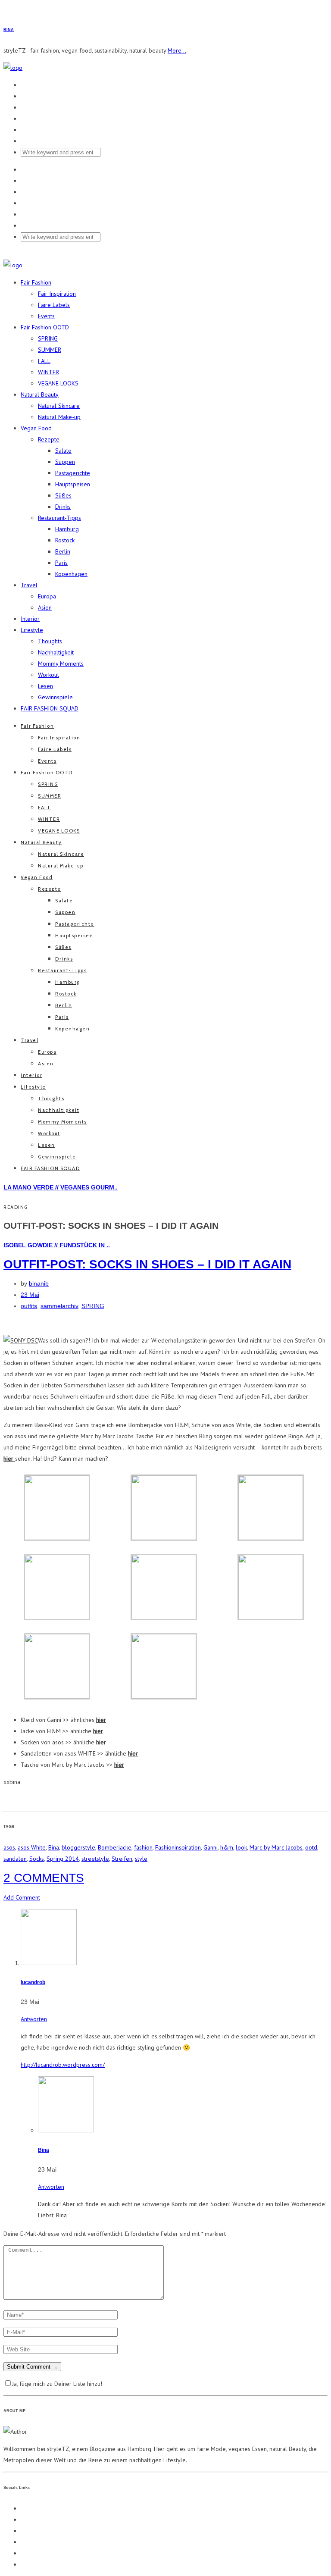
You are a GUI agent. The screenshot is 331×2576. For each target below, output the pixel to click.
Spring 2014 (63, 1859)
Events (46, 316)
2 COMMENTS (44, 1878)
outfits (29, 1306)
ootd (311, 1847)
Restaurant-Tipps (59, 518)
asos (9, 1847)
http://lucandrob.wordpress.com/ (63, 2065)
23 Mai (30, 1295)
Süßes (63, 495)
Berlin (63, 551)
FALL (44, 361)
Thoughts (50, 641)
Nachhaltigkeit (56, 652)
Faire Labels (54, 305)
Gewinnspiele (55, 697)
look (241, 1847)
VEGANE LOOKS (58, 383)
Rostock (65, 540)
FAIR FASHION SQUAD (50, 708)
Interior (30, 619)
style (141, 1859)
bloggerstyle (78, 1847)
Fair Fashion (36, 282)
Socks (37, 1859)
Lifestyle (32, 630)
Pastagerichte (73, 473)
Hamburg (67, 529)
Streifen (122, 1859)
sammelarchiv (59, 1306)
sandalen (15, 1859)
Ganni (211, 1847)
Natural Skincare (59, 406)
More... (177, 50)
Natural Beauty (40, 394)
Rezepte (49, 439)
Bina (54, 1847)
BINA (9, 30)
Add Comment (22, 1897)
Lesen (45, 686)
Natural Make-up (59, 417)
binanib (39, 1283)
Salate (63, 451)
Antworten (34, 2019)
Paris (61, 563)
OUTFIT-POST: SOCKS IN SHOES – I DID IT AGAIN (147, 1264)
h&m (227, 1847)
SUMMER (50, 350)
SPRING (48, 338)
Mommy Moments (61, 664)
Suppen (65, 462)
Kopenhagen (71, 574)
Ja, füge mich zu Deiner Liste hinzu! (57, 2384)
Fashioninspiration (178, 1847)
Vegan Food (36, 428)
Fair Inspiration (57, 294)
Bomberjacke (115, 1847)
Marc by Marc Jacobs (276, 1847)
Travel (29, 585)
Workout (48, 675)
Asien (45, 607)
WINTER (48, 372)
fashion (143, 1847)
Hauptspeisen (73, 484)
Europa (47, 596)
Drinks (63, 507)
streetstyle (95, 1859)
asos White (32, 1847)
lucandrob (33, 1982)
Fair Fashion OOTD (45, 327)
